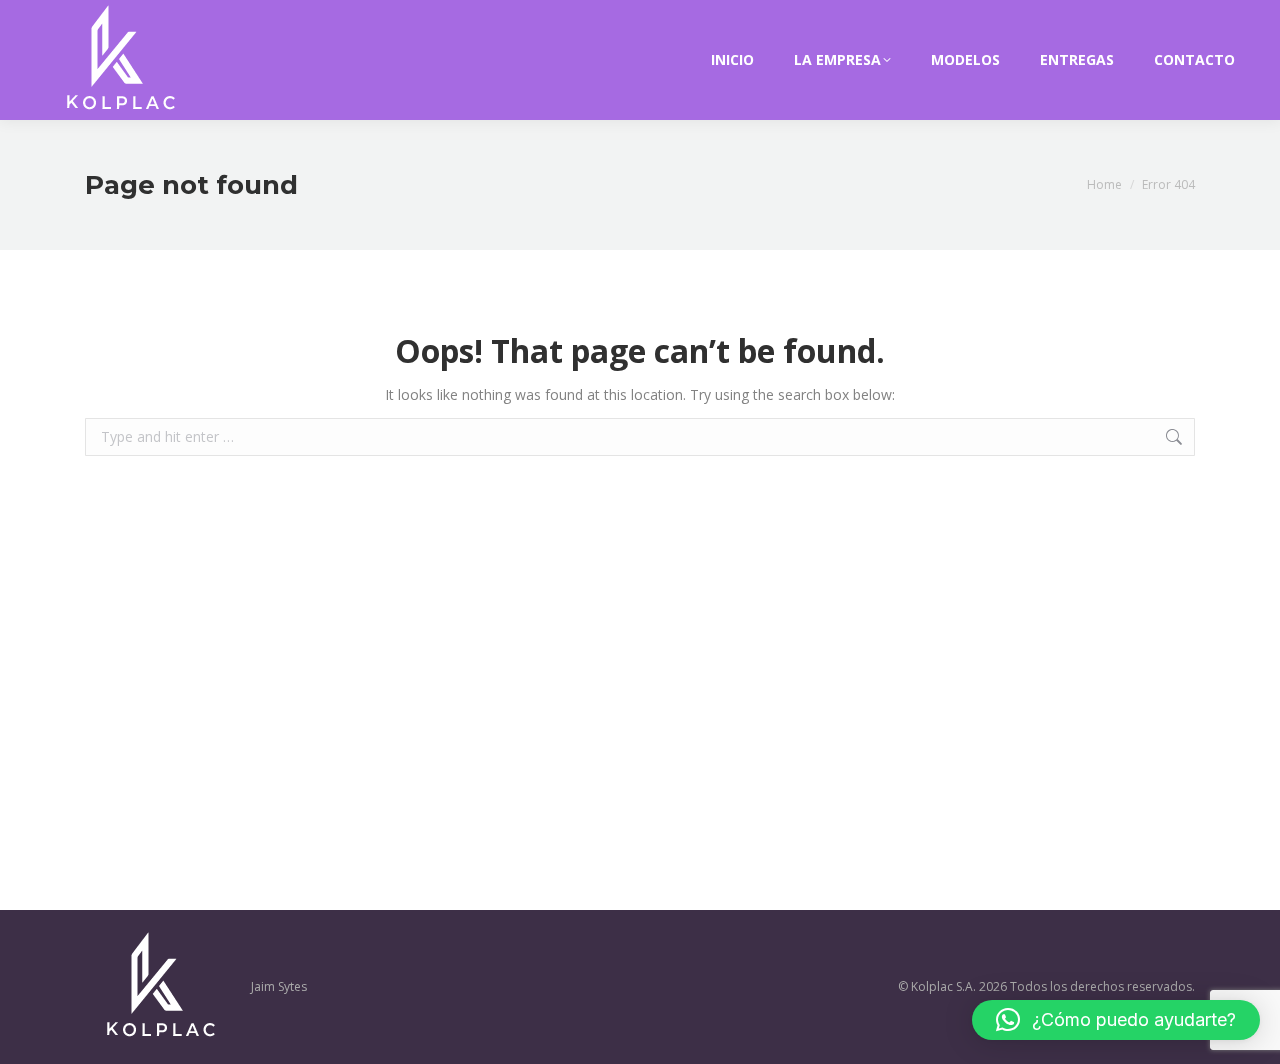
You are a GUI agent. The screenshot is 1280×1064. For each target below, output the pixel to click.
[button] (1116, 1020)
